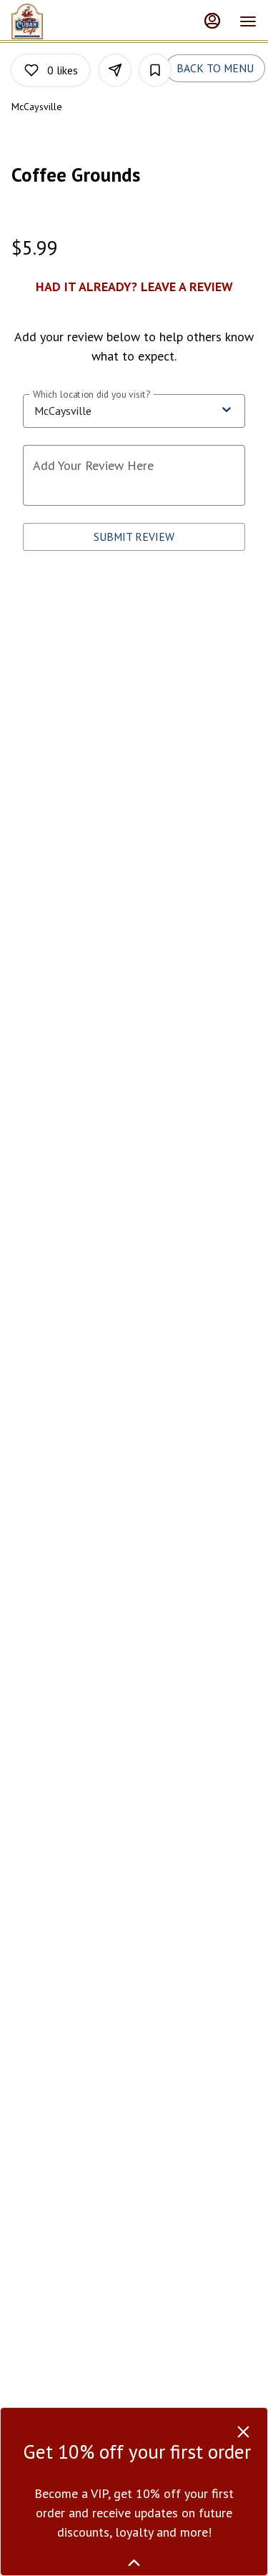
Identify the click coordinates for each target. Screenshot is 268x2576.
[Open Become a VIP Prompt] (134, 2563)
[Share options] (115, 70)
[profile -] (212, 21)
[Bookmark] (155, 70)
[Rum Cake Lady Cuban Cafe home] (38, 21)
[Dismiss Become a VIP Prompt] (243, 2432)
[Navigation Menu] (248, 21)
